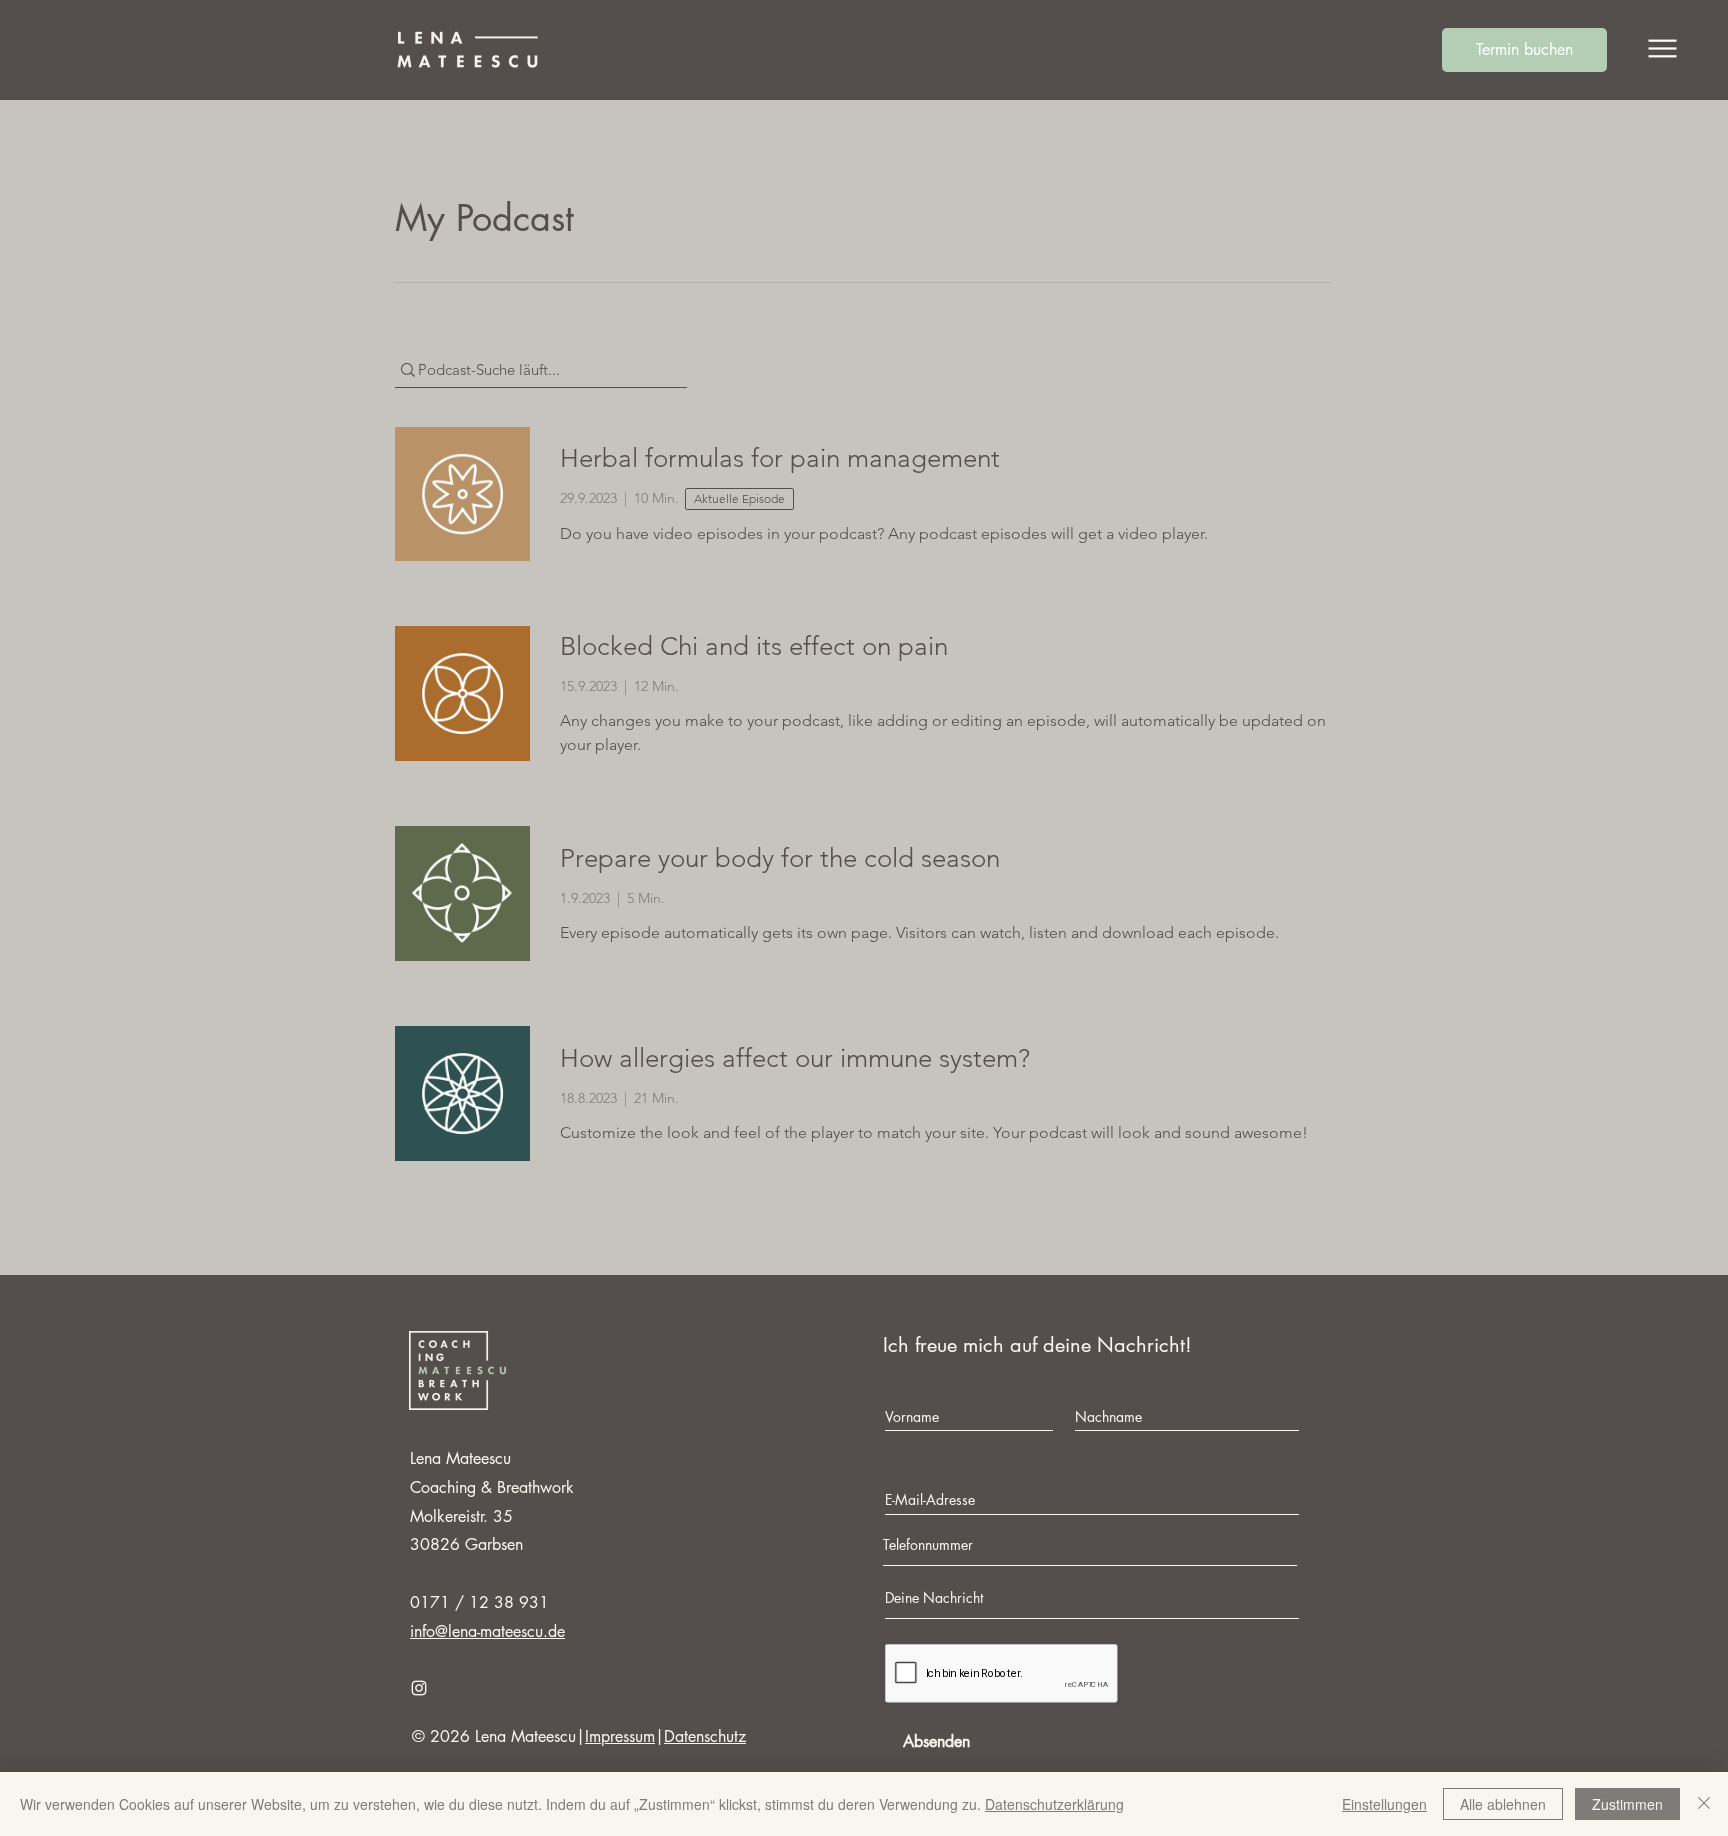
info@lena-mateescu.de (487, 1631)
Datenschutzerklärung (1054, 1804)
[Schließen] (1704, 1804)
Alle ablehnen (1503, 1804)
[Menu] (1662, 48)
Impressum (620, 1736)
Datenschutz (705, 1736)
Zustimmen (1627, 1804)
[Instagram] (419, 1688)
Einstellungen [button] (1384, 1804)
